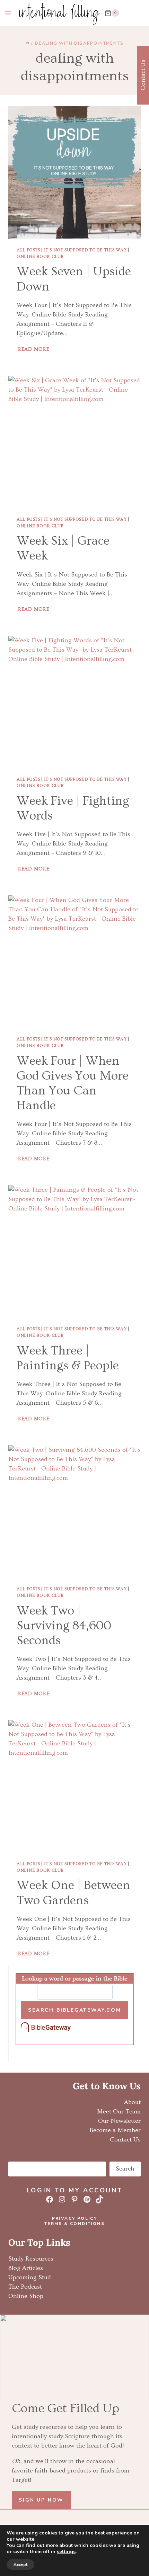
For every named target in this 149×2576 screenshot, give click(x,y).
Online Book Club (40, 257)
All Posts (28, 250)
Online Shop (26, 2296)
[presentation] (74, 172)
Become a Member (115, 2130)
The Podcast (25, 2287)
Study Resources (31, 2259)
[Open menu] (8, 13)
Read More (34, 349)
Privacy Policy (75, 2218)
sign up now (41, 2500)
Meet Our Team (119, 2112)
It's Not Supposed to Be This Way (85, 250)
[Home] (28, 43)
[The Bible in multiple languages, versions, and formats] (75, 2028)
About (132, 2102)
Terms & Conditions (74, 2224)
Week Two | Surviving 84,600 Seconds (64, 1626)
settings (66, 2552)
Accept (20, 2565)
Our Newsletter (119, 2121)
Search (125, 2169)
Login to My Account (74, 2190)
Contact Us (125, 2140)
